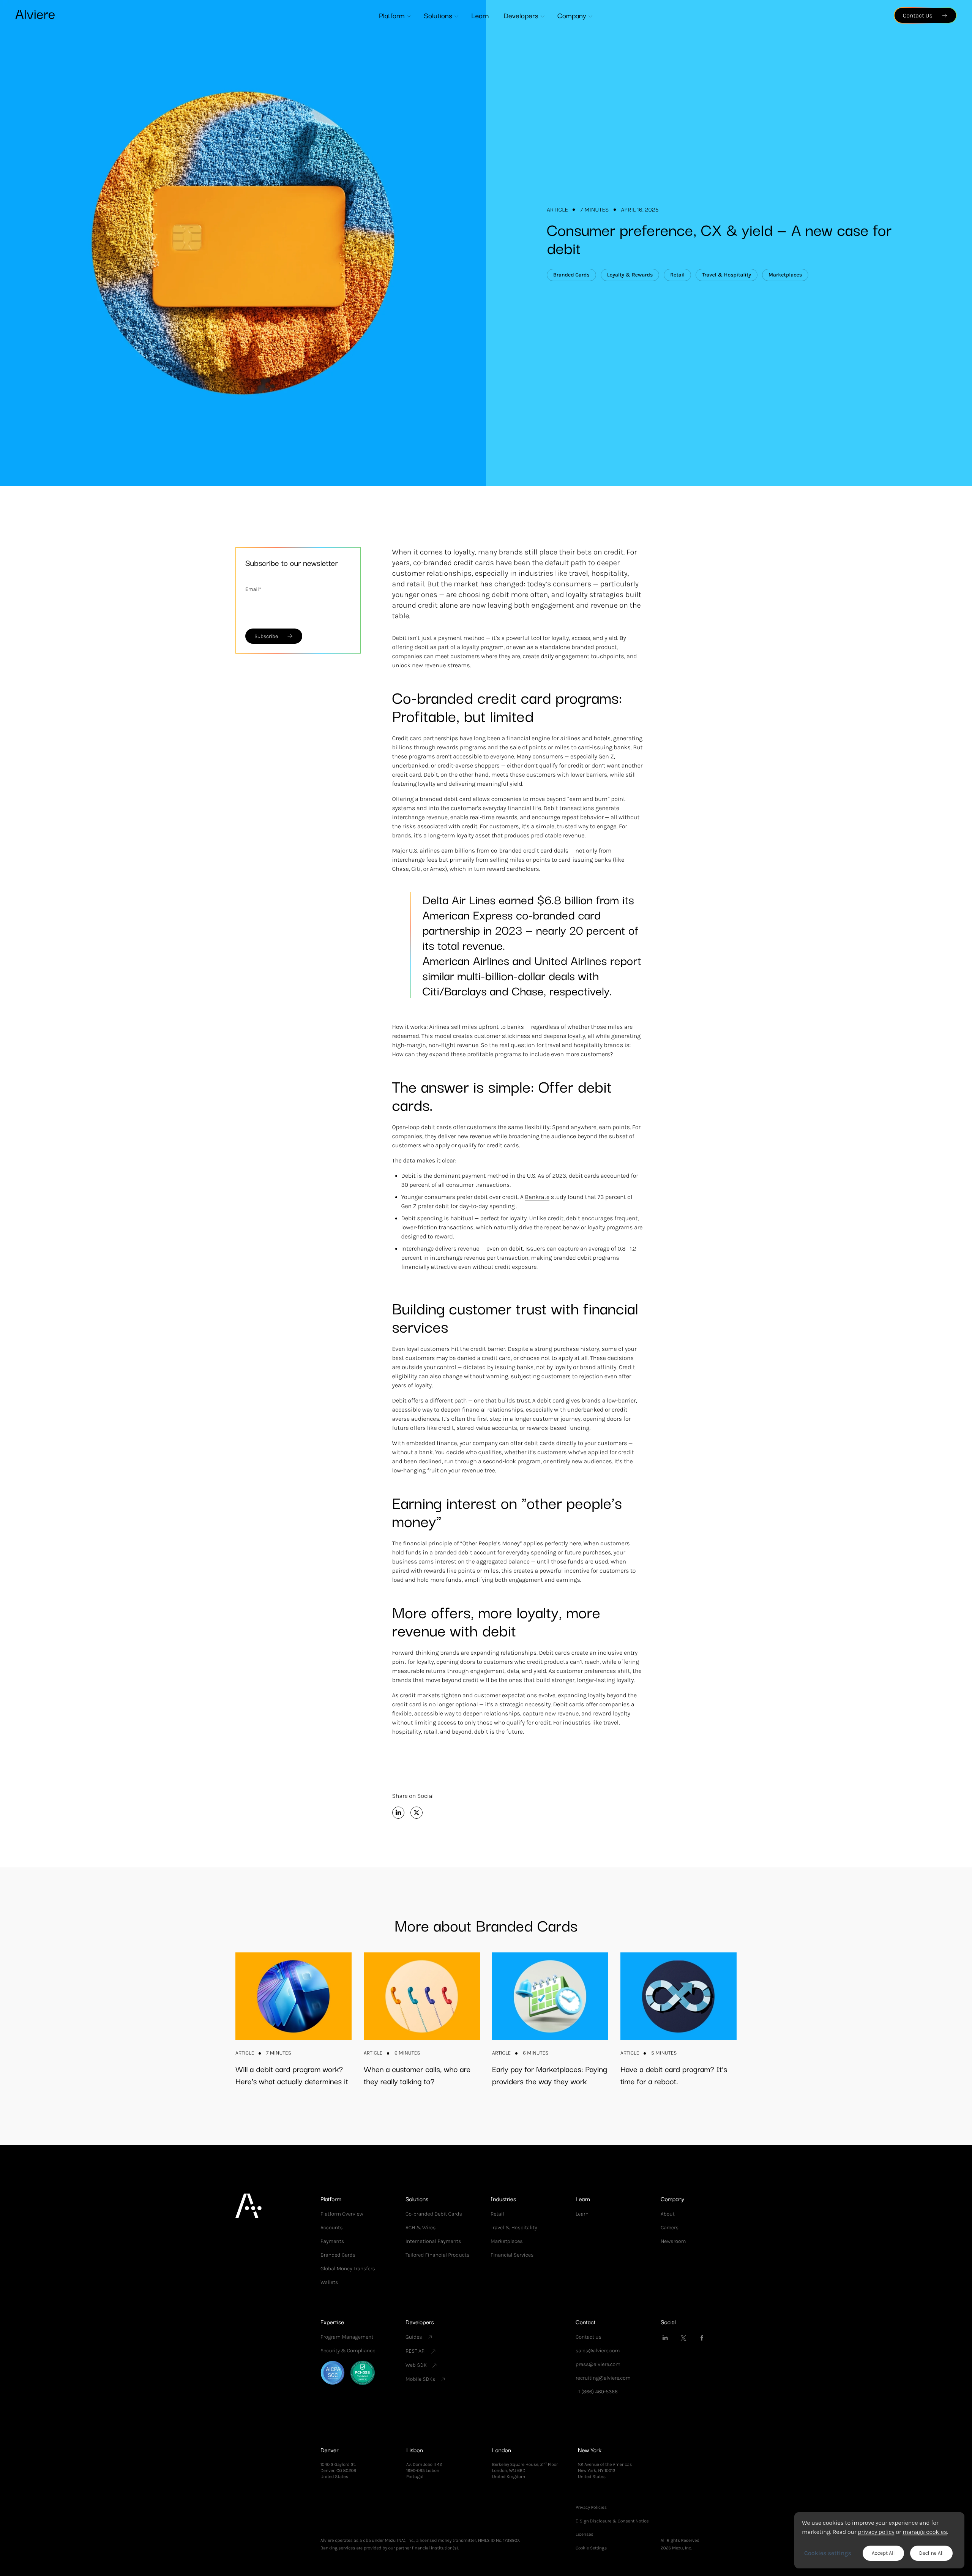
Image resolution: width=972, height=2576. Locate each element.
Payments (332, 2241)
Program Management (347, 2337)
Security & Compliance (348, 2351)
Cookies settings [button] (828, 2553)
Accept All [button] (883, 2553)
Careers (670, 2228)
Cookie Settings (591, 2548)
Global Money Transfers (348, 2269)
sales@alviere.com (598, 2351)
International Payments (433, 2241)
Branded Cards (338, 2255)
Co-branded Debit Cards (434, 2214)
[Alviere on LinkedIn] (665, 2338)
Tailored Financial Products (437, 2255)
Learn (480, 15)
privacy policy (876, 2532)
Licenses (585, 2534)
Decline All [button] (932, 2553)
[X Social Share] (417, 1813)
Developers (521, 15)
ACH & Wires (421, 2228)
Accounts (332, 2228)
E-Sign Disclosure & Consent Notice (612, 2521)
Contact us (589, 2337)
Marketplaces (507, 2241)
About (668, 2214)
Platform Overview (342, 2214)
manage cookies (925, 2532)
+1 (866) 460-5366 (597, 2392)
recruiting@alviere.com (603, 2378)
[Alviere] (35, 14)
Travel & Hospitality (514, 2228)
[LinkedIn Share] (398, 1813)
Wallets (329, 2282)
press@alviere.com (598, 2364)
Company (572, 15)
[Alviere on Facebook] (702, 2338)
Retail (497, 2214)
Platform (392, 15)
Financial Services (512, 2255)
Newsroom (673, 2241)
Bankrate (537, 1197)
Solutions (438, 15)
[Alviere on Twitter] (683, 2338)
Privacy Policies (591, 2507)
